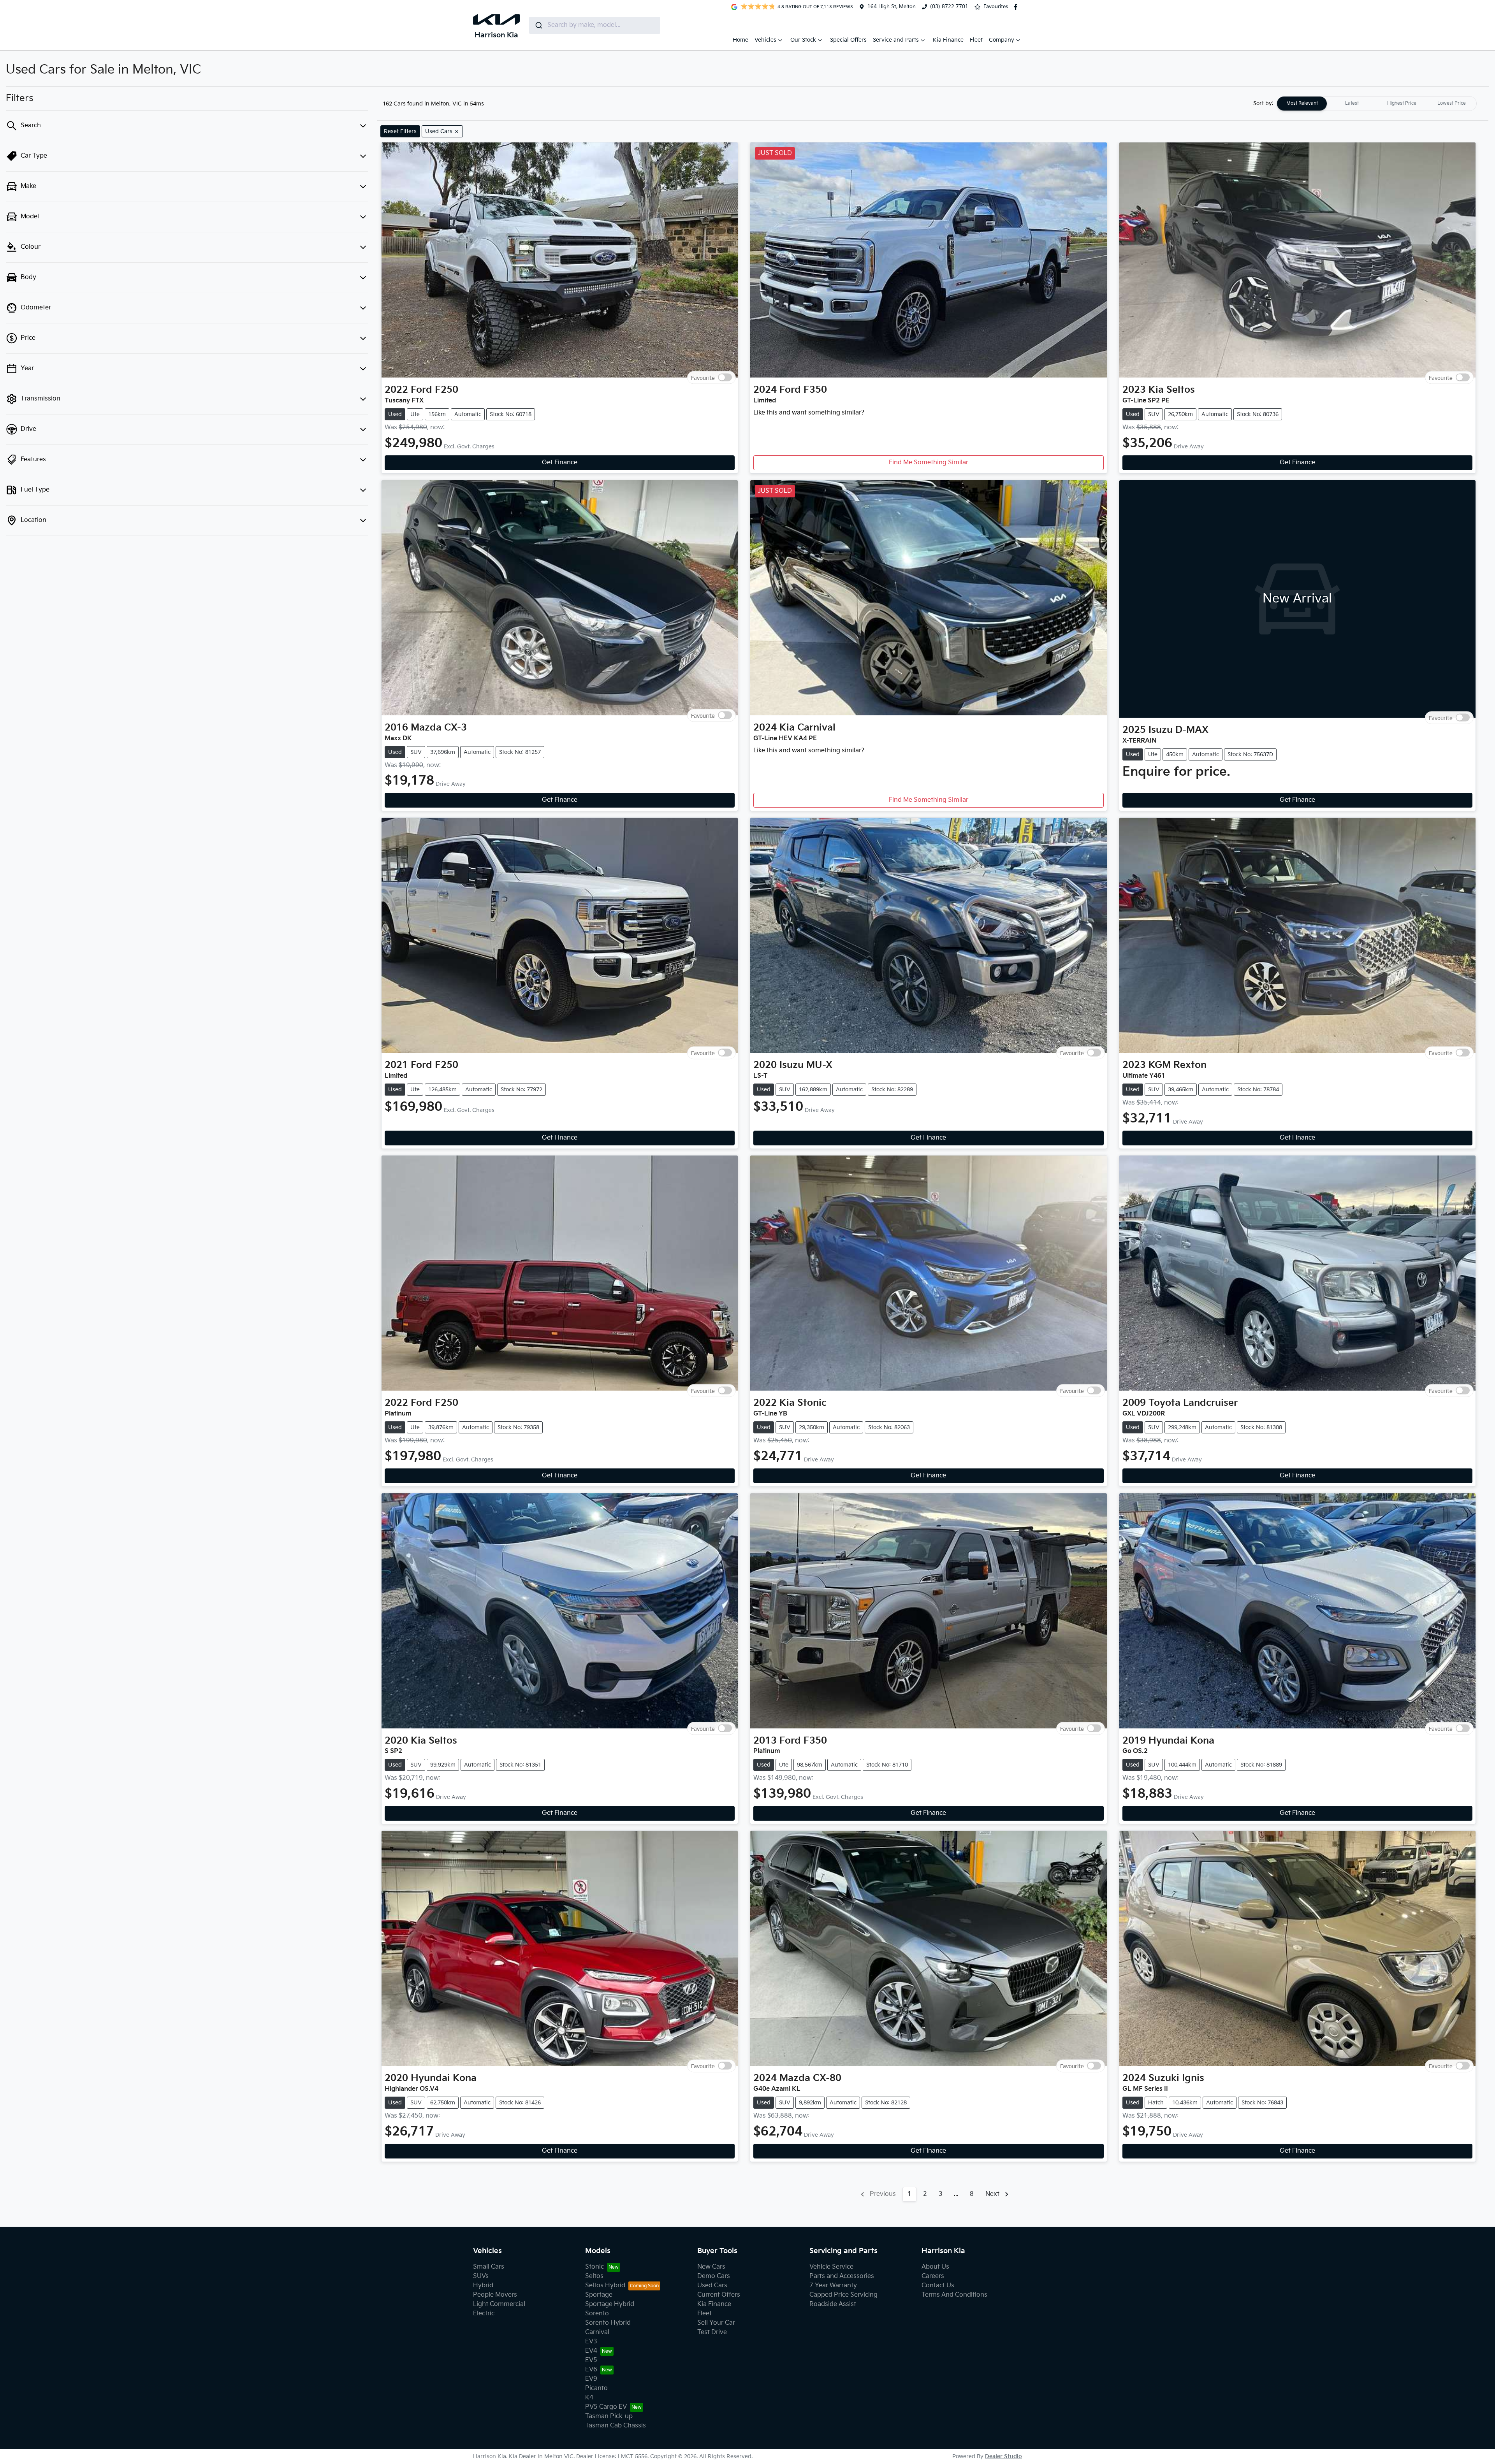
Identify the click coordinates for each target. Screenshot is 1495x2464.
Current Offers (719, 2295)
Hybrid (483, 2286)
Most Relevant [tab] (1302, 103)
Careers (933, 2276)
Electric (484, 2314)
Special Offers (848, 40)
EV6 (591, 2370)
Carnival (597, 2332)
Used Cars (712, 2286)
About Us (935, 2267)
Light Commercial (499, 2304)
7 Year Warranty (833, 2286)
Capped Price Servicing (843, 2295)
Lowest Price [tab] (1452, 103)
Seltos (594, 2276)
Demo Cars (714, 2276)
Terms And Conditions (954, 2295)
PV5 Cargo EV (606, 2407)
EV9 (591, 2379)
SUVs (481, 2276)
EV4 (591, 2351)
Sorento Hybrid (608, 2323)
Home (740, 40)
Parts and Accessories (842, 2276)
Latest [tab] (1352, 103)
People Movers (495, 2295)
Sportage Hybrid (610, 2304)
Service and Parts (896, 40)
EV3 (591, 2342)
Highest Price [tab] (1402, 103)
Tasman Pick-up (609, 2416)
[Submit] (538, 25)
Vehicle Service (831, 2267)
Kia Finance (948, 40)
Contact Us (938, 2286)
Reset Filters (400, 131)
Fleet (976, 40)
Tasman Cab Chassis (616, 2426)
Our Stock (803, 40)
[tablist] (1377, 104)
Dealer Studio (1003, 2456)
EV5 (591, 2360)
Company (1002, 40)
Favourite (703, 378)
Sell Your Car (716, 2323)
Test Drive (712, 2332)
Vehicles (765, 40)
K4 (589, 2398)
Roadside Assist (833, 2304)
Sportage (599, 2295)
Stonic (594, 2267)
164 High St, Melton (892, 7)
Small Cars (489, 2267)
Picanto (596, 2388)
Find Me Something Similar (929, 463)
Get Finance (560, 463)
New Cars (711, 2267)
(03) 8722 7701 (949, 7)
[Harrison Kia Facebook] (1017, 7)
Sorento (597, 2314)
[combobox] (595, 25)
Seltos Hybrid (605, 2286)
